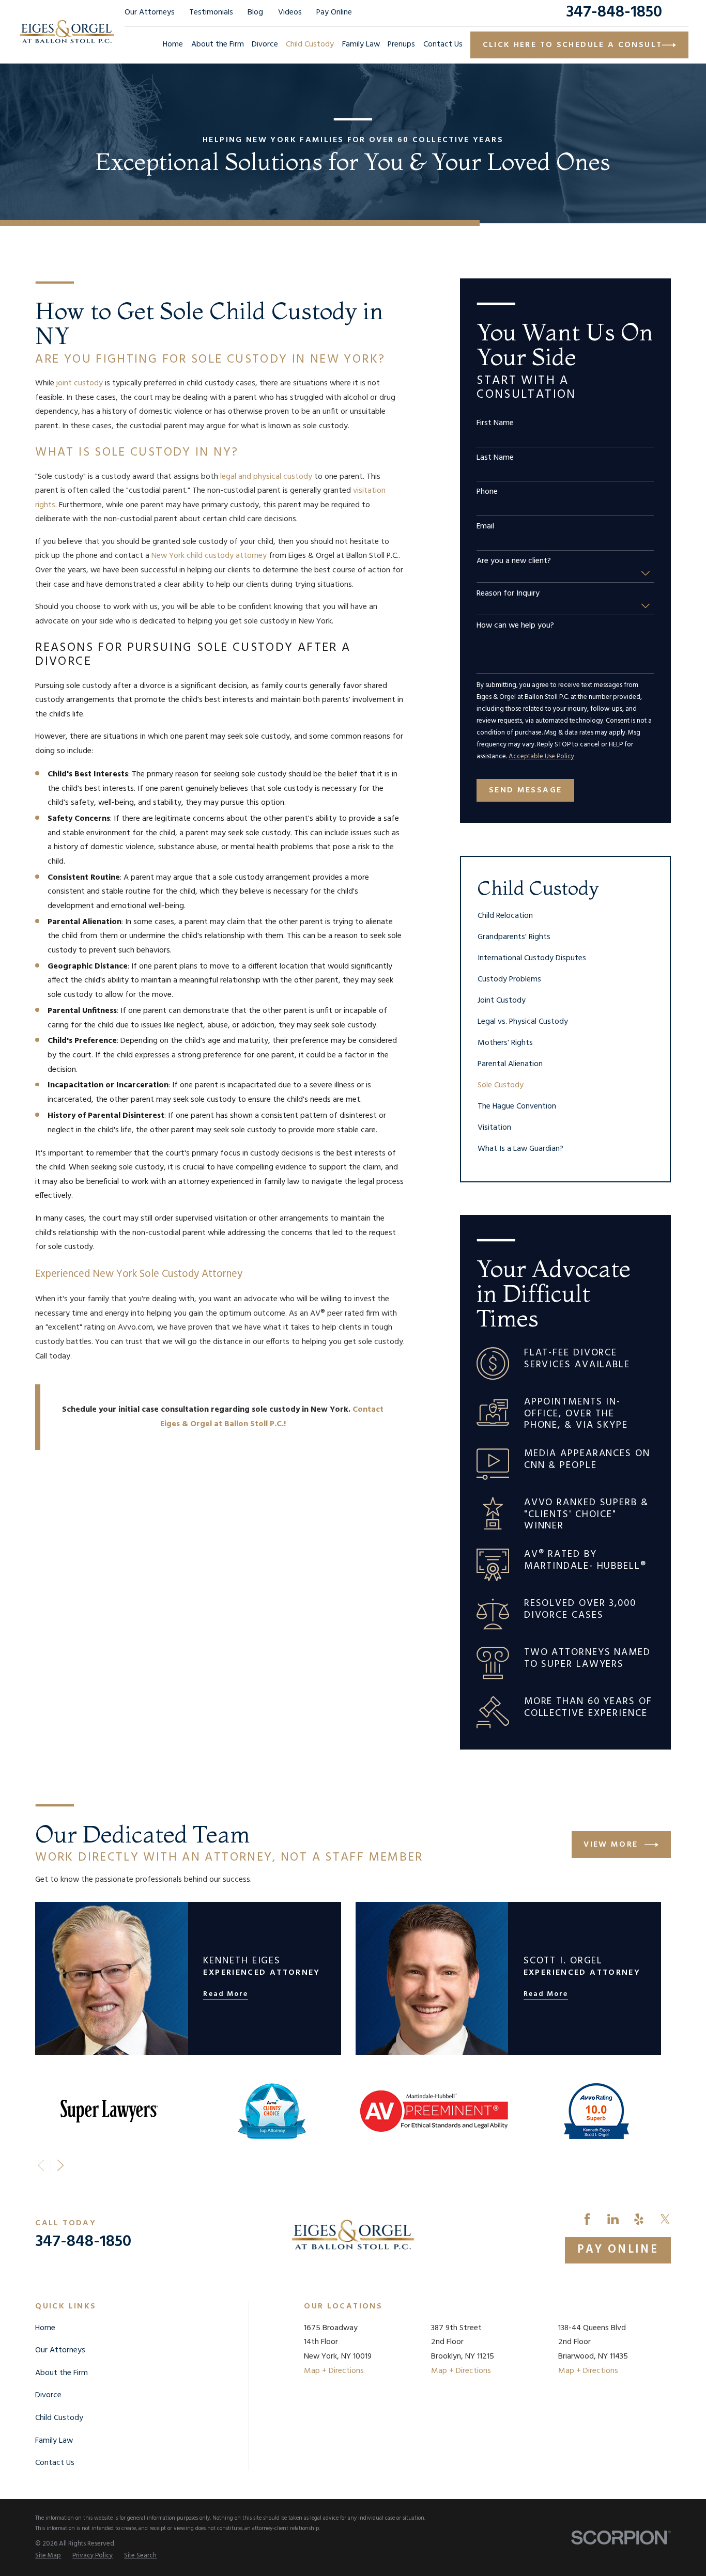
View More (611, 1845)
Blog (255, 12)
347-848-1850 (614, 13)
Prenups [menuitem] (401, 44)
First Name (495, 423)
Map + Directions (334, 2371)
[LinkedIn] (613, 2219)
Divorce (48, 2395)
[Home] (67, 32)
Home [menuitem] (173, 44)
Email (485, 527)
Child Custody (59, 2418)
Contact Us (55, 2463)
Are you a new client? (514, 561)
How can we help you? (515, 626)
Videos (290, 12)
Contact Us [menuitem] (443, 44)
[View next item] (60, 2165)
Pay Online (334, 12)
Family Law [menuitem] (361, 44)
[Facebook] (587, 2219)
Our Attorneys (150, 12)
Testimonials (211, 12)
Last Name (495, 458)
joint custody (80, 383)
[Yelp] (639, 2219)
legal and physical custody (266, 477)
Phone (487, 492)
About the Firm (62, 2373)
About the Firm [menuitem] (218, 44)
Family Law (54, 2441)
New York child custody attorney (209, 556)
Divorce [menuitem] (265, 44)
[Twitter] (665, 2219)
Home (45, 2328)
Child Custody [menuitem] (310, 44)
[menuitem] (565, 916)
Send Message (525, 790)
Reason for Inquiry (508, 594)
